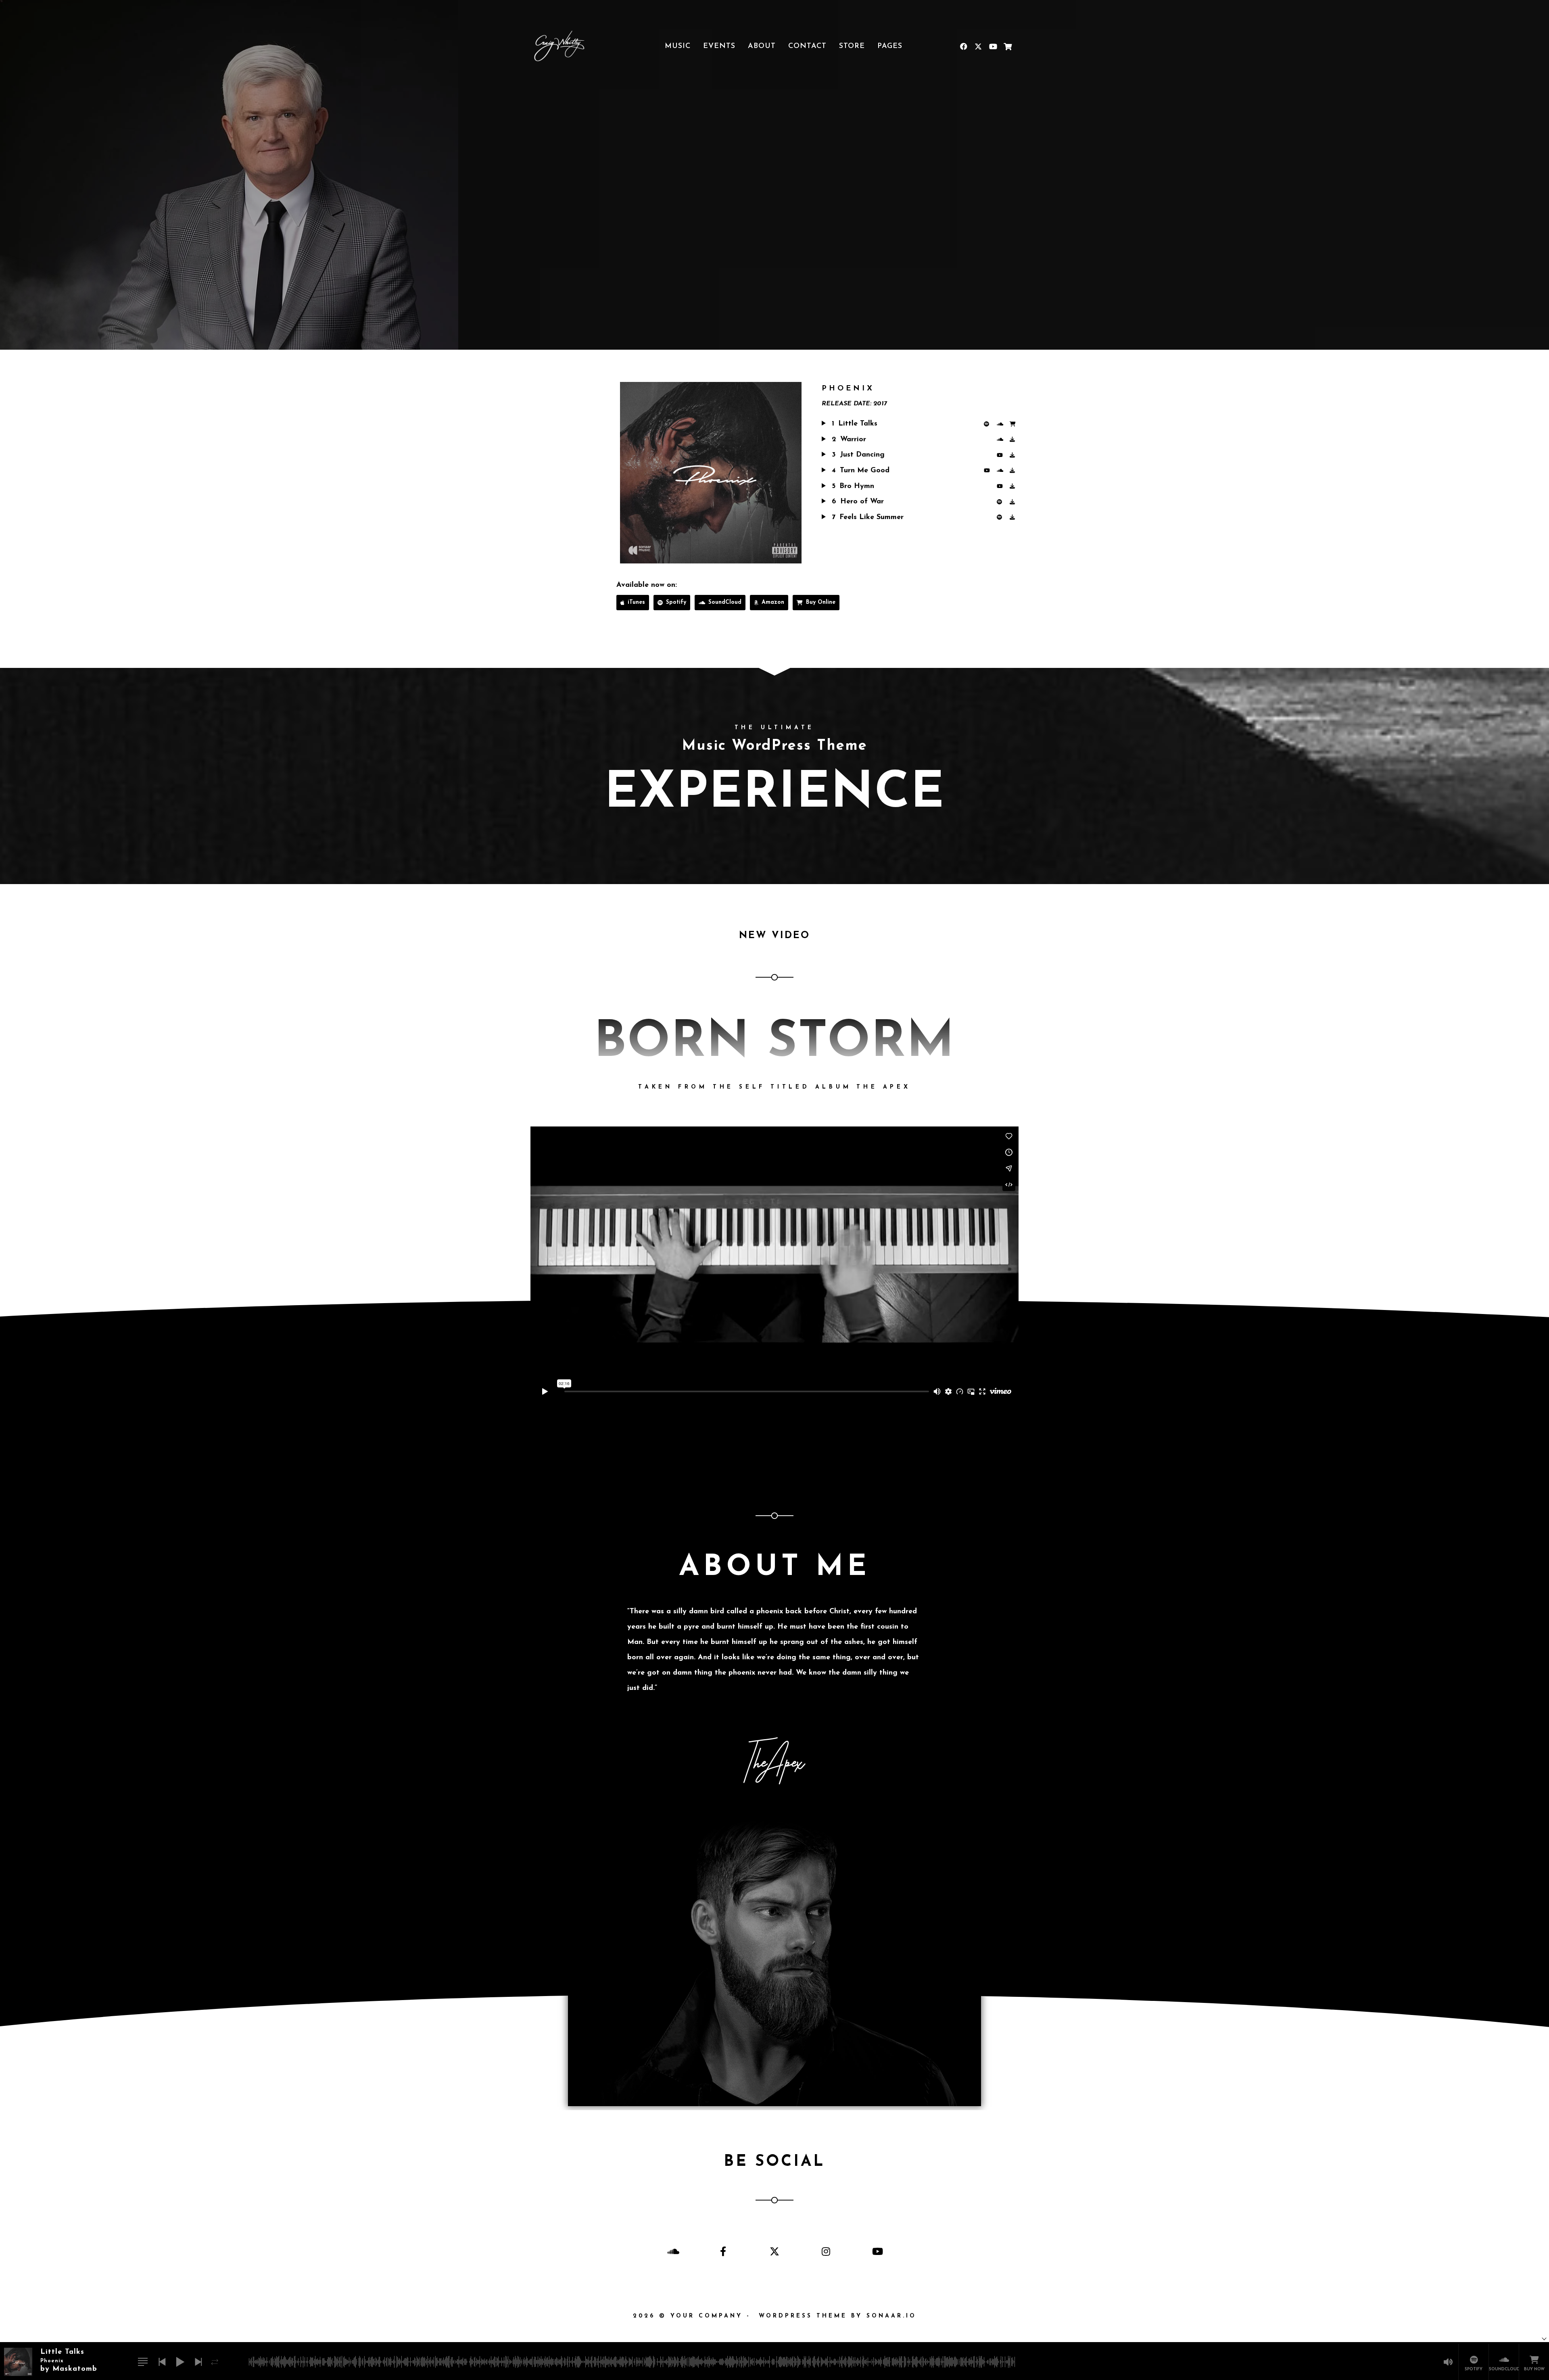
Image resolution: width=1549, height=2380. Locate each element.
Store (852, 46)
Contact (807, 46)
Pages (890, 46)
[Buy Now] (1014, 424)
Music (678, 46)
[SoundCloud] (1001, 424)
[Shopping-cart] (1007, 46)
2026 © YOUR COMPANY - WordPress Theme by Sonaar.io (775, 2316)
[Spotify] (988, 424)
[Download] (1014, 440)
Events (719, 46)
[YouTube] (1001, 455)
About (762, 46)
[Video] (988, 471)
